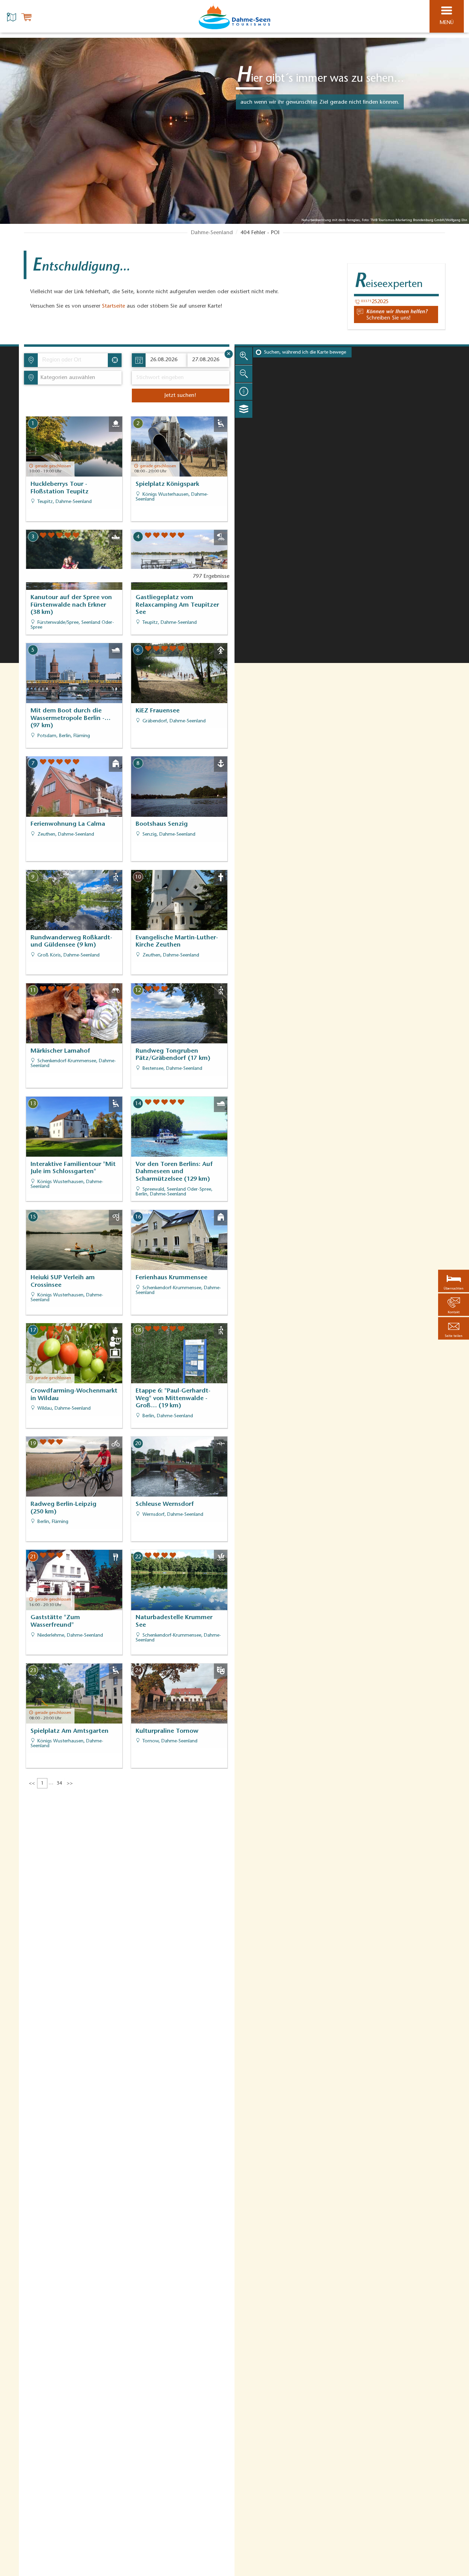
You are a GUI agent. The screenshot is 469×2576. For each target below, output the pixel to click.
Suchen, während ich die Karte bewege (305, 353)
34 (59, 1784)
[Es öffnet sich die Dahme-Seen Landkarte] (12, 16)
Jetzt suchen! (180, 396)
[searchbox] (74, 360)
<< (32, 1784)
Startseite (113, 306)
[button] (454, 1328)
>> (70, 1784)
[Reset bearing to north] (244, 391)
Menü (447, 23)
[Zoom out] (244, 374)
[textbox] (66, 378)
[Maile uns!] (396, 314)
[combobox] (72, 360)
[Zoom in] (244, 356)
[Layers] (244, 409)
